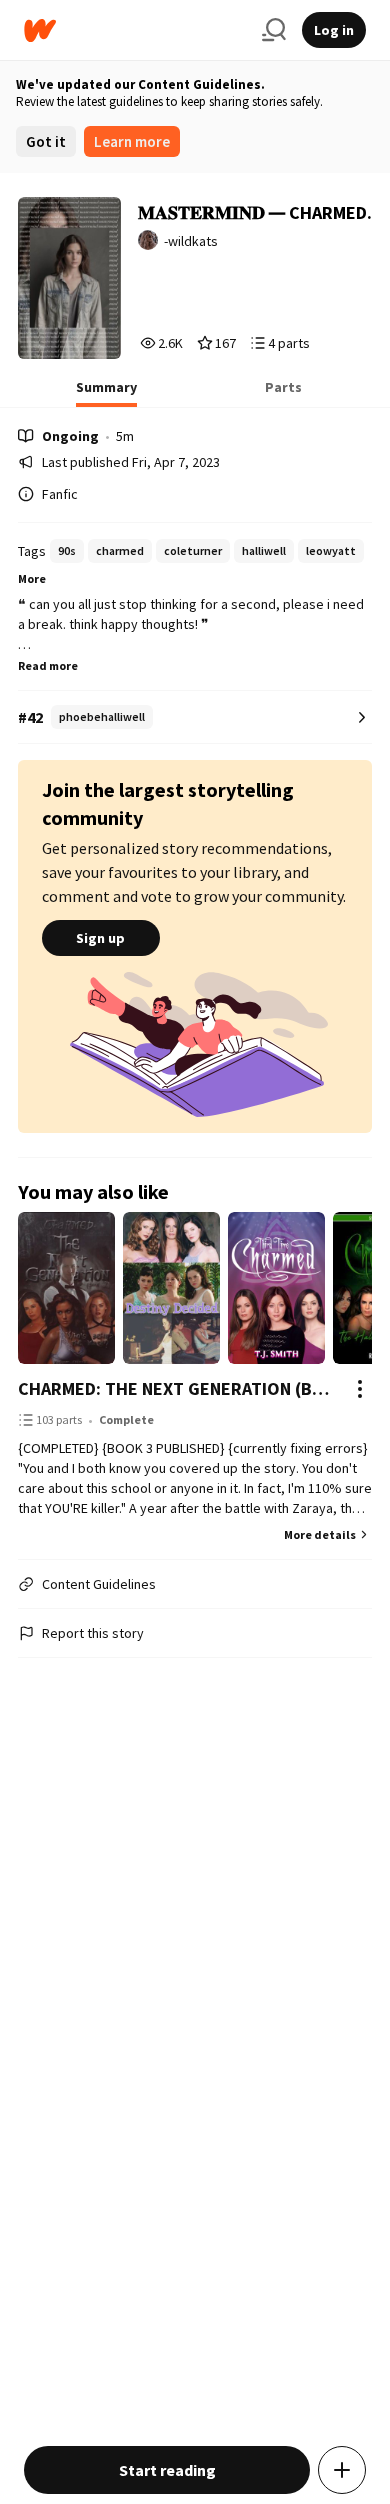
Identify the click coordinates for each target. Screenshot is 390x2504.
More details (320, 1534)
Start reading (167, 2470)
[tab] (106, 393)
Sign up (100, 938)
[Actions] (360, 1389)
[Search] (274, 30)
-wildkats (191, 241)
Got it (46, 141)
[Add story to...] (342, 2470)
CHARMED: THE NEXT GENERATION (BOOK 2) (175, 1388)
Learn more (132, 141)
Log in (334, 30)
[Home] (135, 30)
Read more (48, 665)
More (32, 578)
